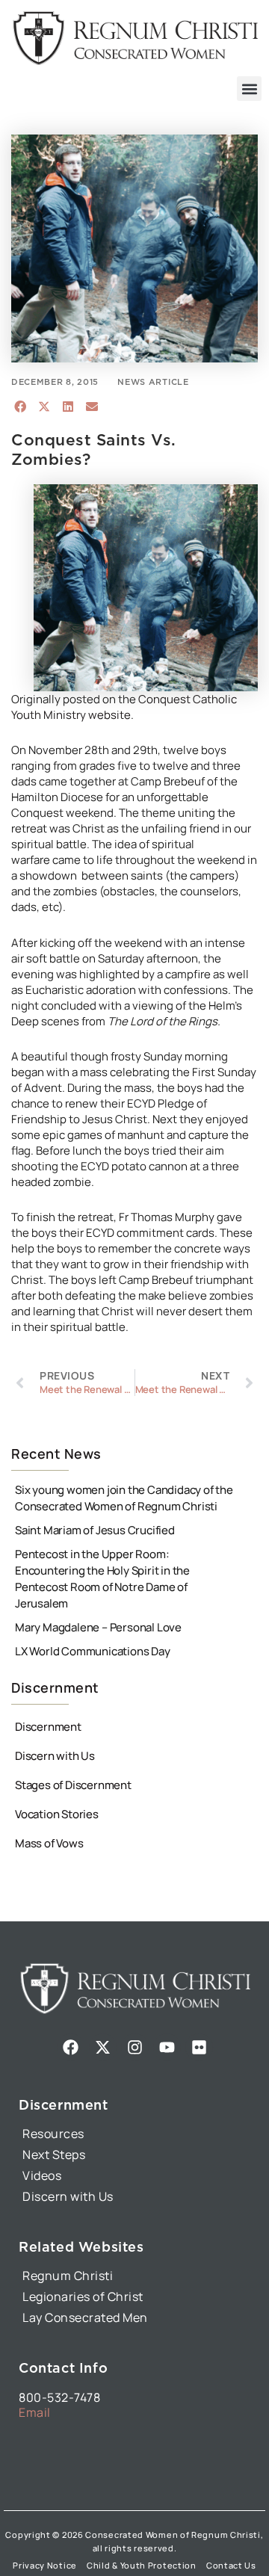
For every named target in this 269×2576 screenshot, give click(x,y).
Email (35, 2412)
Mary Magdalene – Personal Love (98, 1627)
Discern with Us (55, 1756)
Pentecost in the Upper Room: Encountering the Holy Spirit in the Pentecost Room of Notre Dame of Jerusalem (102, 1579)
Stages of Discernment (73, 1785)
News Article (153, 382)
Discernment (48, 1727)
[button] (249, 89)
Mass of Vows (49, 1843)
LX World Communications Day (93, 1651)
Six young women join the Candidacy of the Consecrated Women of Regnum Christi (124, 1498)
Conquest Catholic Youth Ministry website (124, 707)
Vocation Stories (57, 1814)
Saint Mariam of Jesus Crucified (95, 1530)
